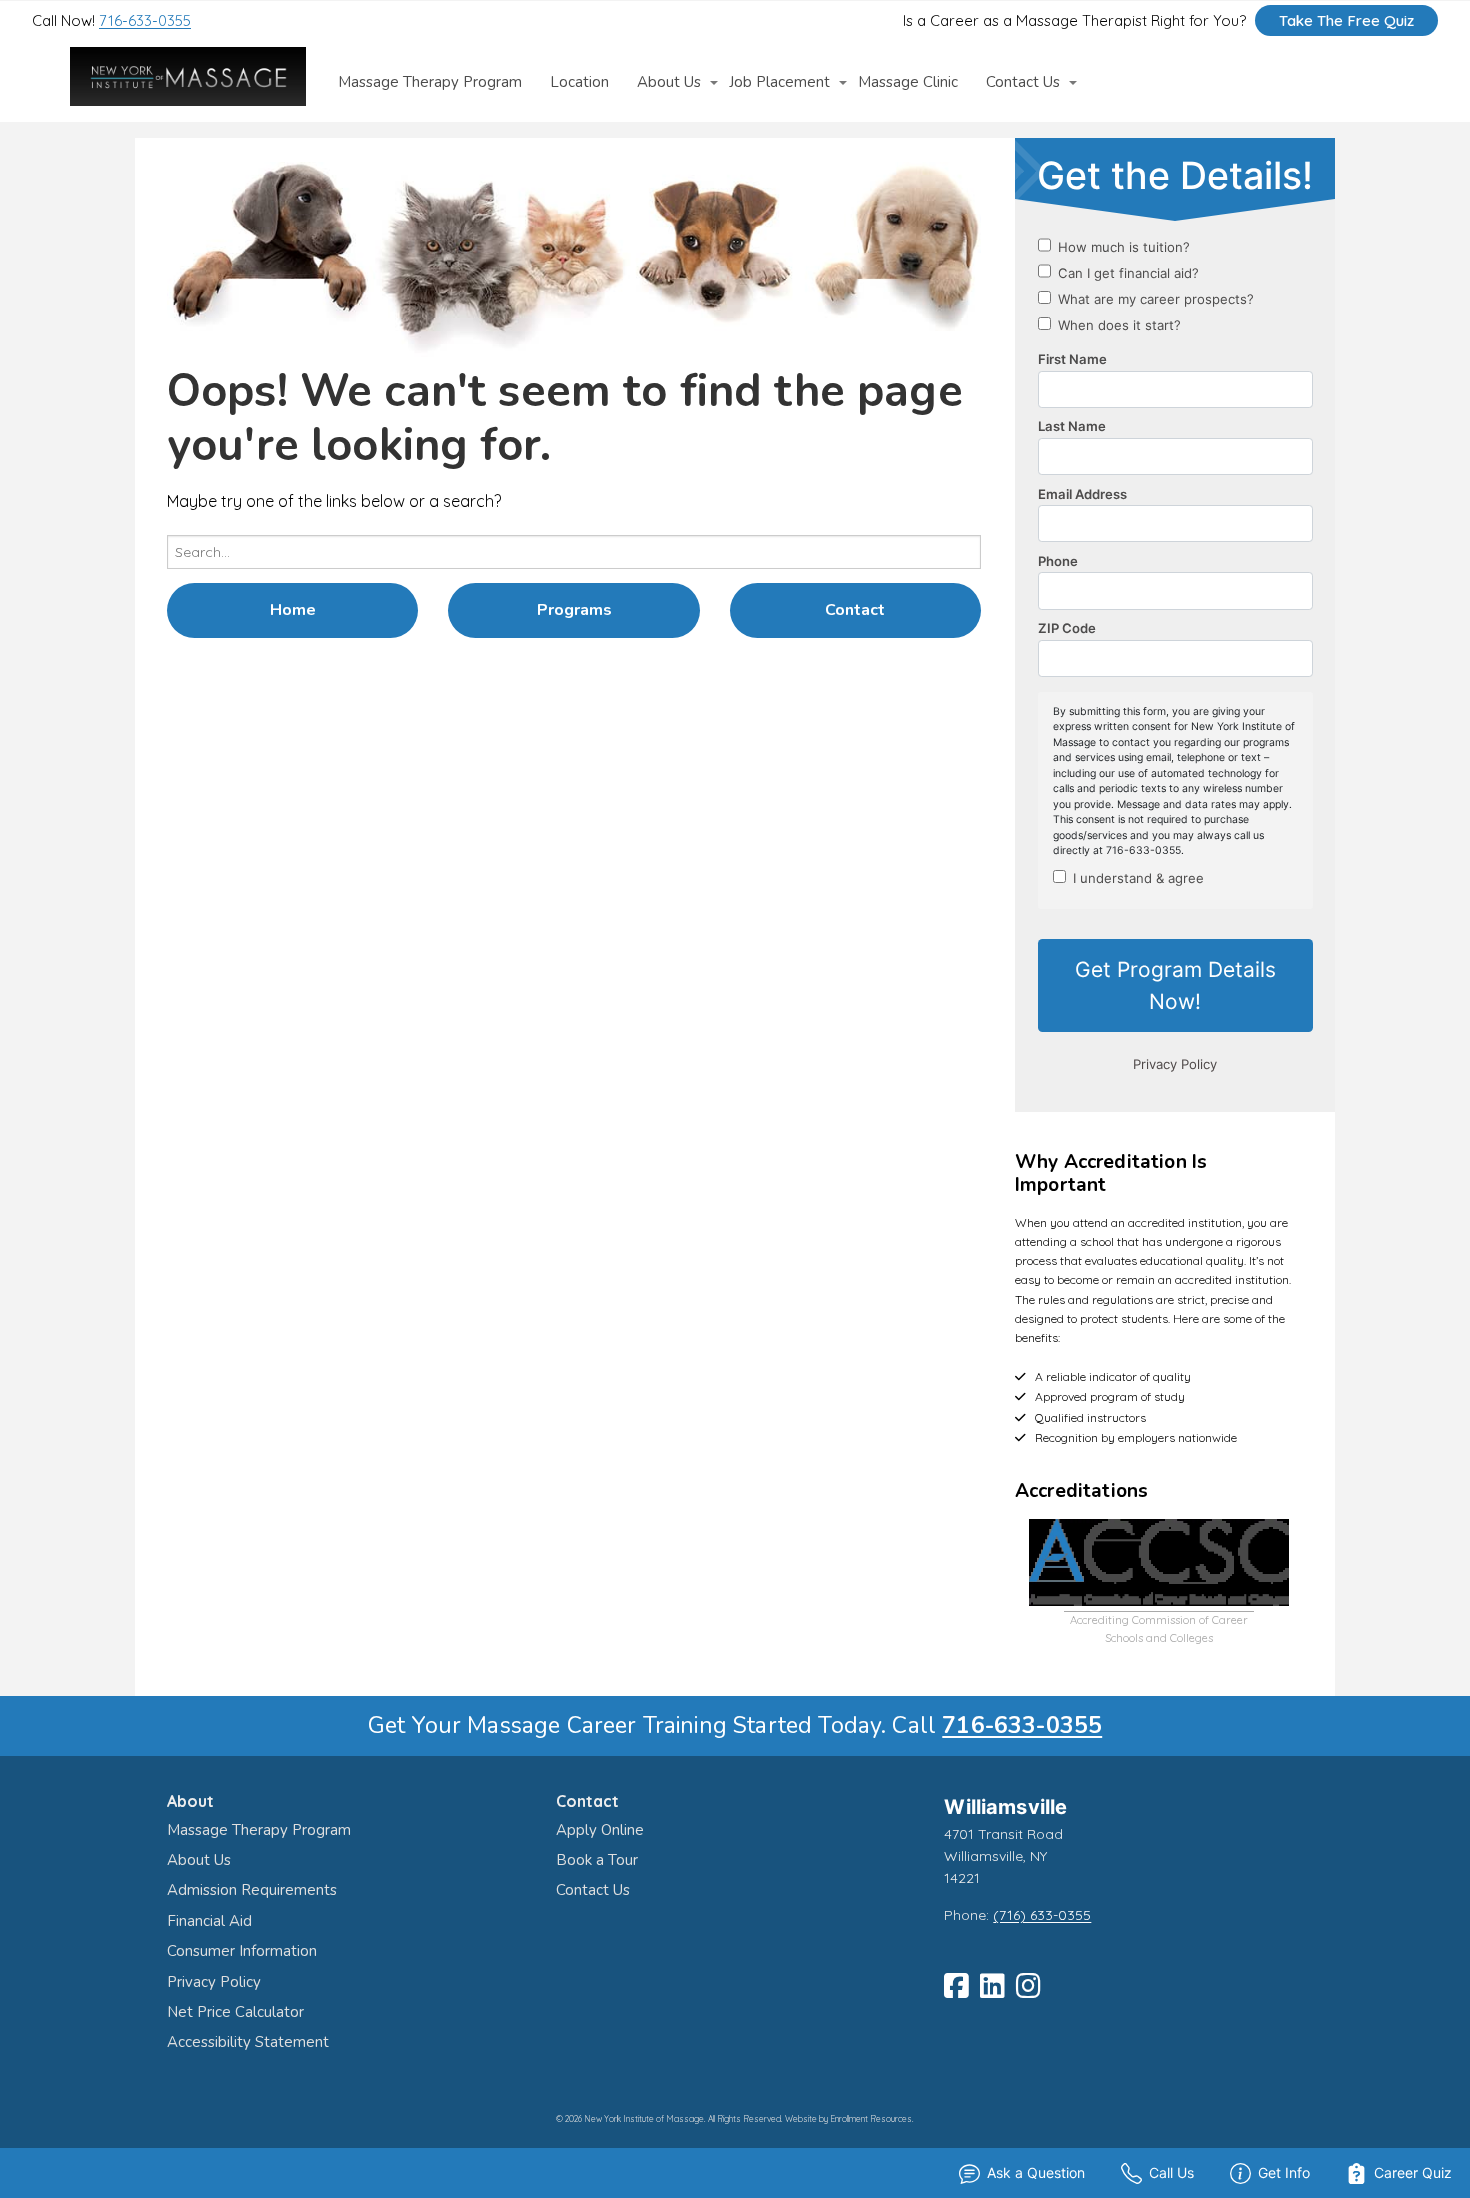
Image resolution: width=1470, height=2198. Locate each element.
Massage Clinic (908, 82)
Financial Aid (209, 1921)
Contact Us (1023, 82)
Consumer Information (242, 1951)
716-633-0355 (145, 20)
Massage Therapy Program (430, 82)
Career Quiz (1413, 2172)
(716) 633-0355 (1042, 1915)
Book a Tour (597, 1860)
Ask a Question (1036, 2172)
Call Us (1171, 2172)
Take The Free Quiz (1346, 20)
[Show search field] (1387, 81)
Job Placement (779, 82)
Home (293, 610)
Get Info (1284, 2172)
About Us (669, 82)
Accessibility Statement (248, 2042)
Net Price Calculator (235, 2012)
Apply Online (600, 1830)
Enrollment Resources (871, 2119)
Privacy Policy (214, 1982)
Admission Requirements (252, 1890)
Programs (574, 610)
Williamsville (1005, 1807)
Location (579, 82)
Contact (855, 610)
